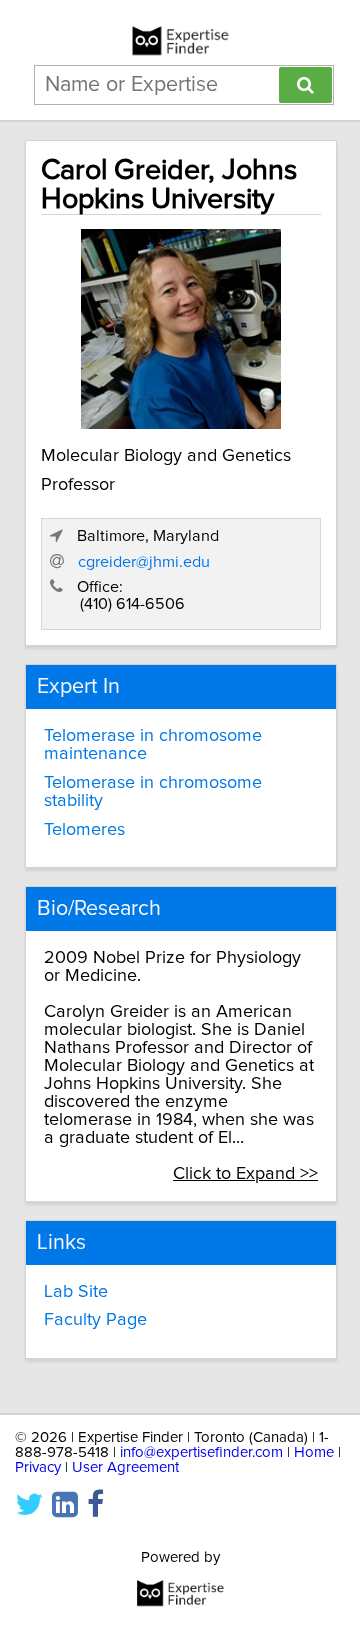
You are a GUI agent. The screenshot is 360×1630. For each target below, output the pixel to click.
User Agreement (125, 1467)
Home (314, 1452)
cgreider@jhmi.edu (144, 562)
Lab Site (76, 1292)
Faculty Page (95, 1320)
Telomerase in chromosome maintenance (153, 745)
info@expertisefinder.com (201, 1452)
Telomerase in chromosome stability (153, 792)
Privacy (38, 1467)
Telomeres (84, 830)
